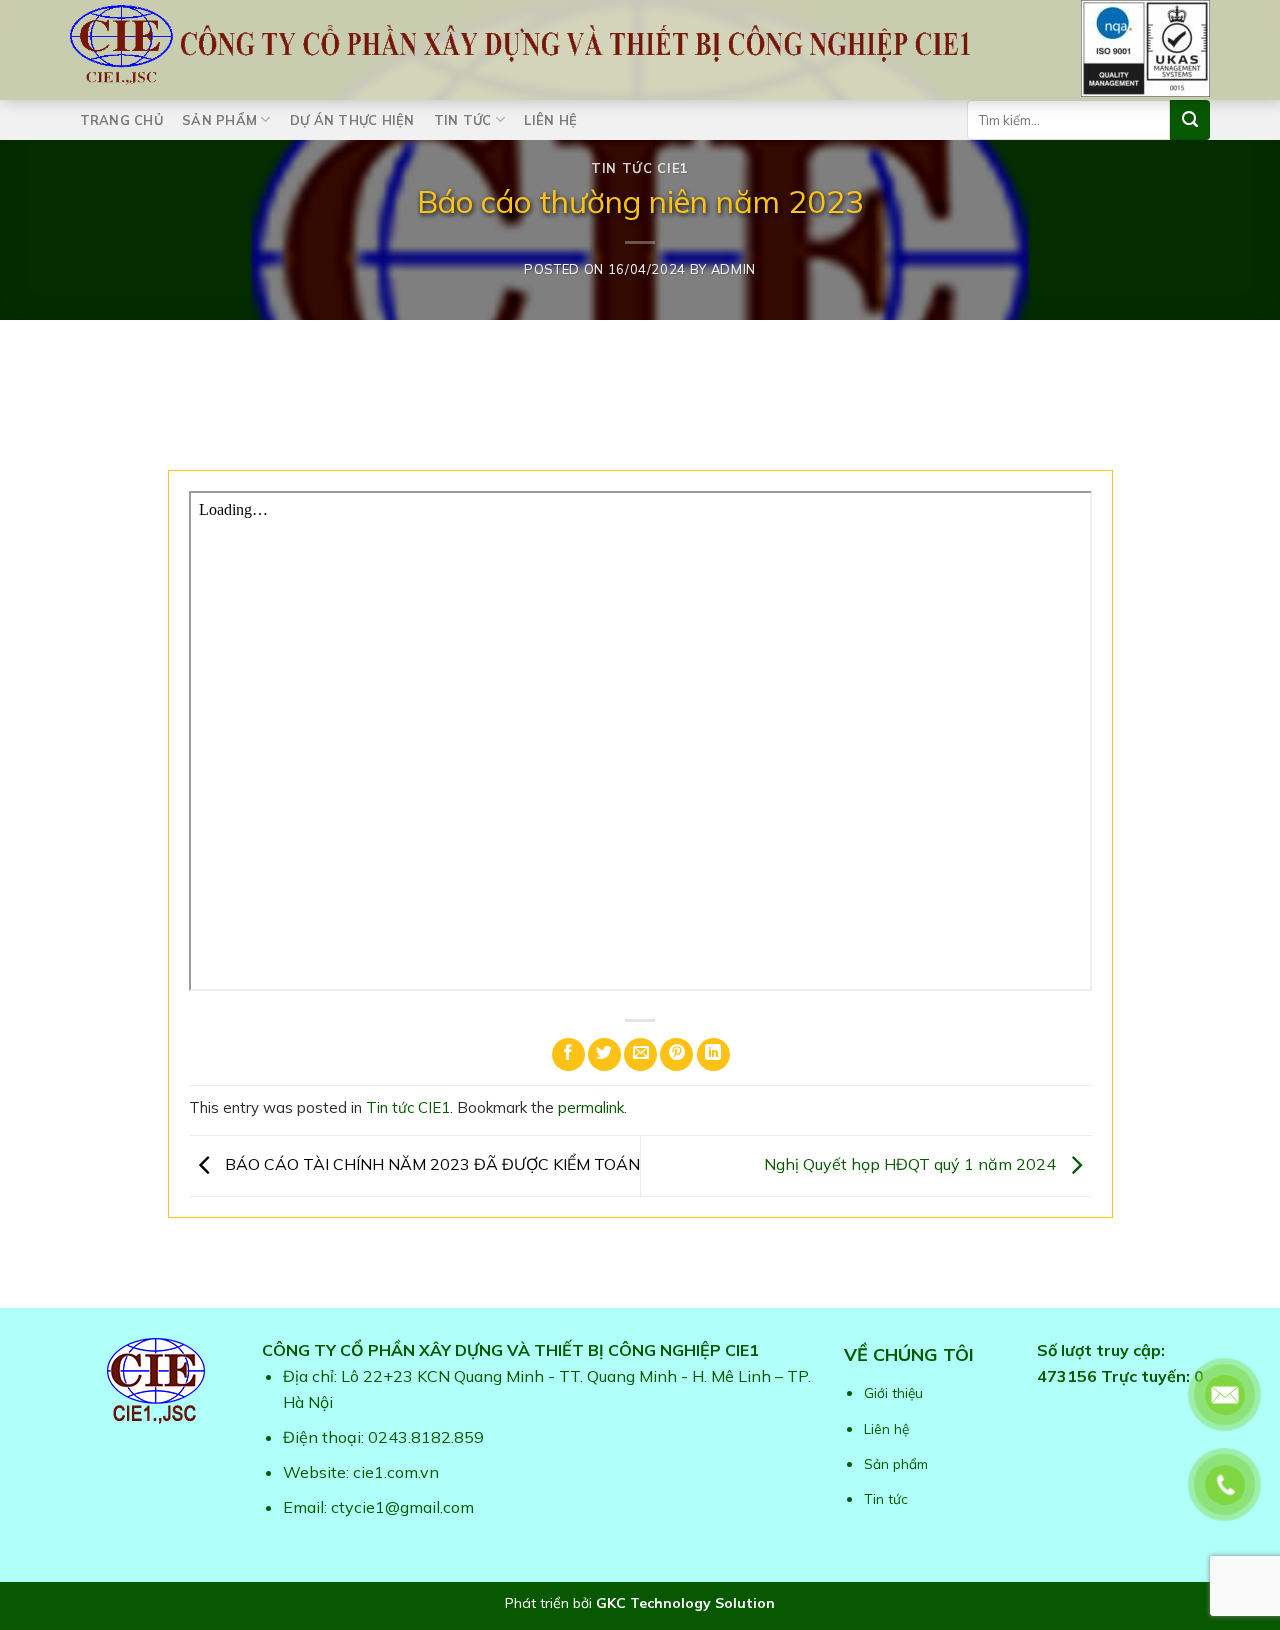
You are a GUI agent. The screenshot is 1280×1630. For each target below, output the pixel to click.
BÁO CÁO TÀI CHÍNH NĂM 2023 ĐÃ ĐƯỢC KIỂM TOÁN (430, 1164)
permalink (591, 1107)
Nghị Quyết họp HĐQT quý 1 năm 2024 (912, 1164)
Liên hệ (550, 120)
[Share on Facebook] (568, 1054)
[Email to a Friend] (640, 1054)
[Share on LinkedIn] (713, 1054)
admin (733, 269)
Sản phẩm (219, 120)
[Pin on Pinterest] (676, 1054)
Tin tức (463, 120)
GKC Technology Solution (685, 1603)
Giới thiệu (893, 1392)
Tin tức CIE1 (640, 168)
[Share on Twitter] (604, 1054)
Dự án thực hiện (352, 120)
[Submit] (1190, 120)
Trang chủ (121, 120)
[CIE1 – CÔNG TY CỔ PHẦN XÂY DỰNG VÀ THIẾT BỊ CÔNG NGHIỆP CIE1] (520, 45)
